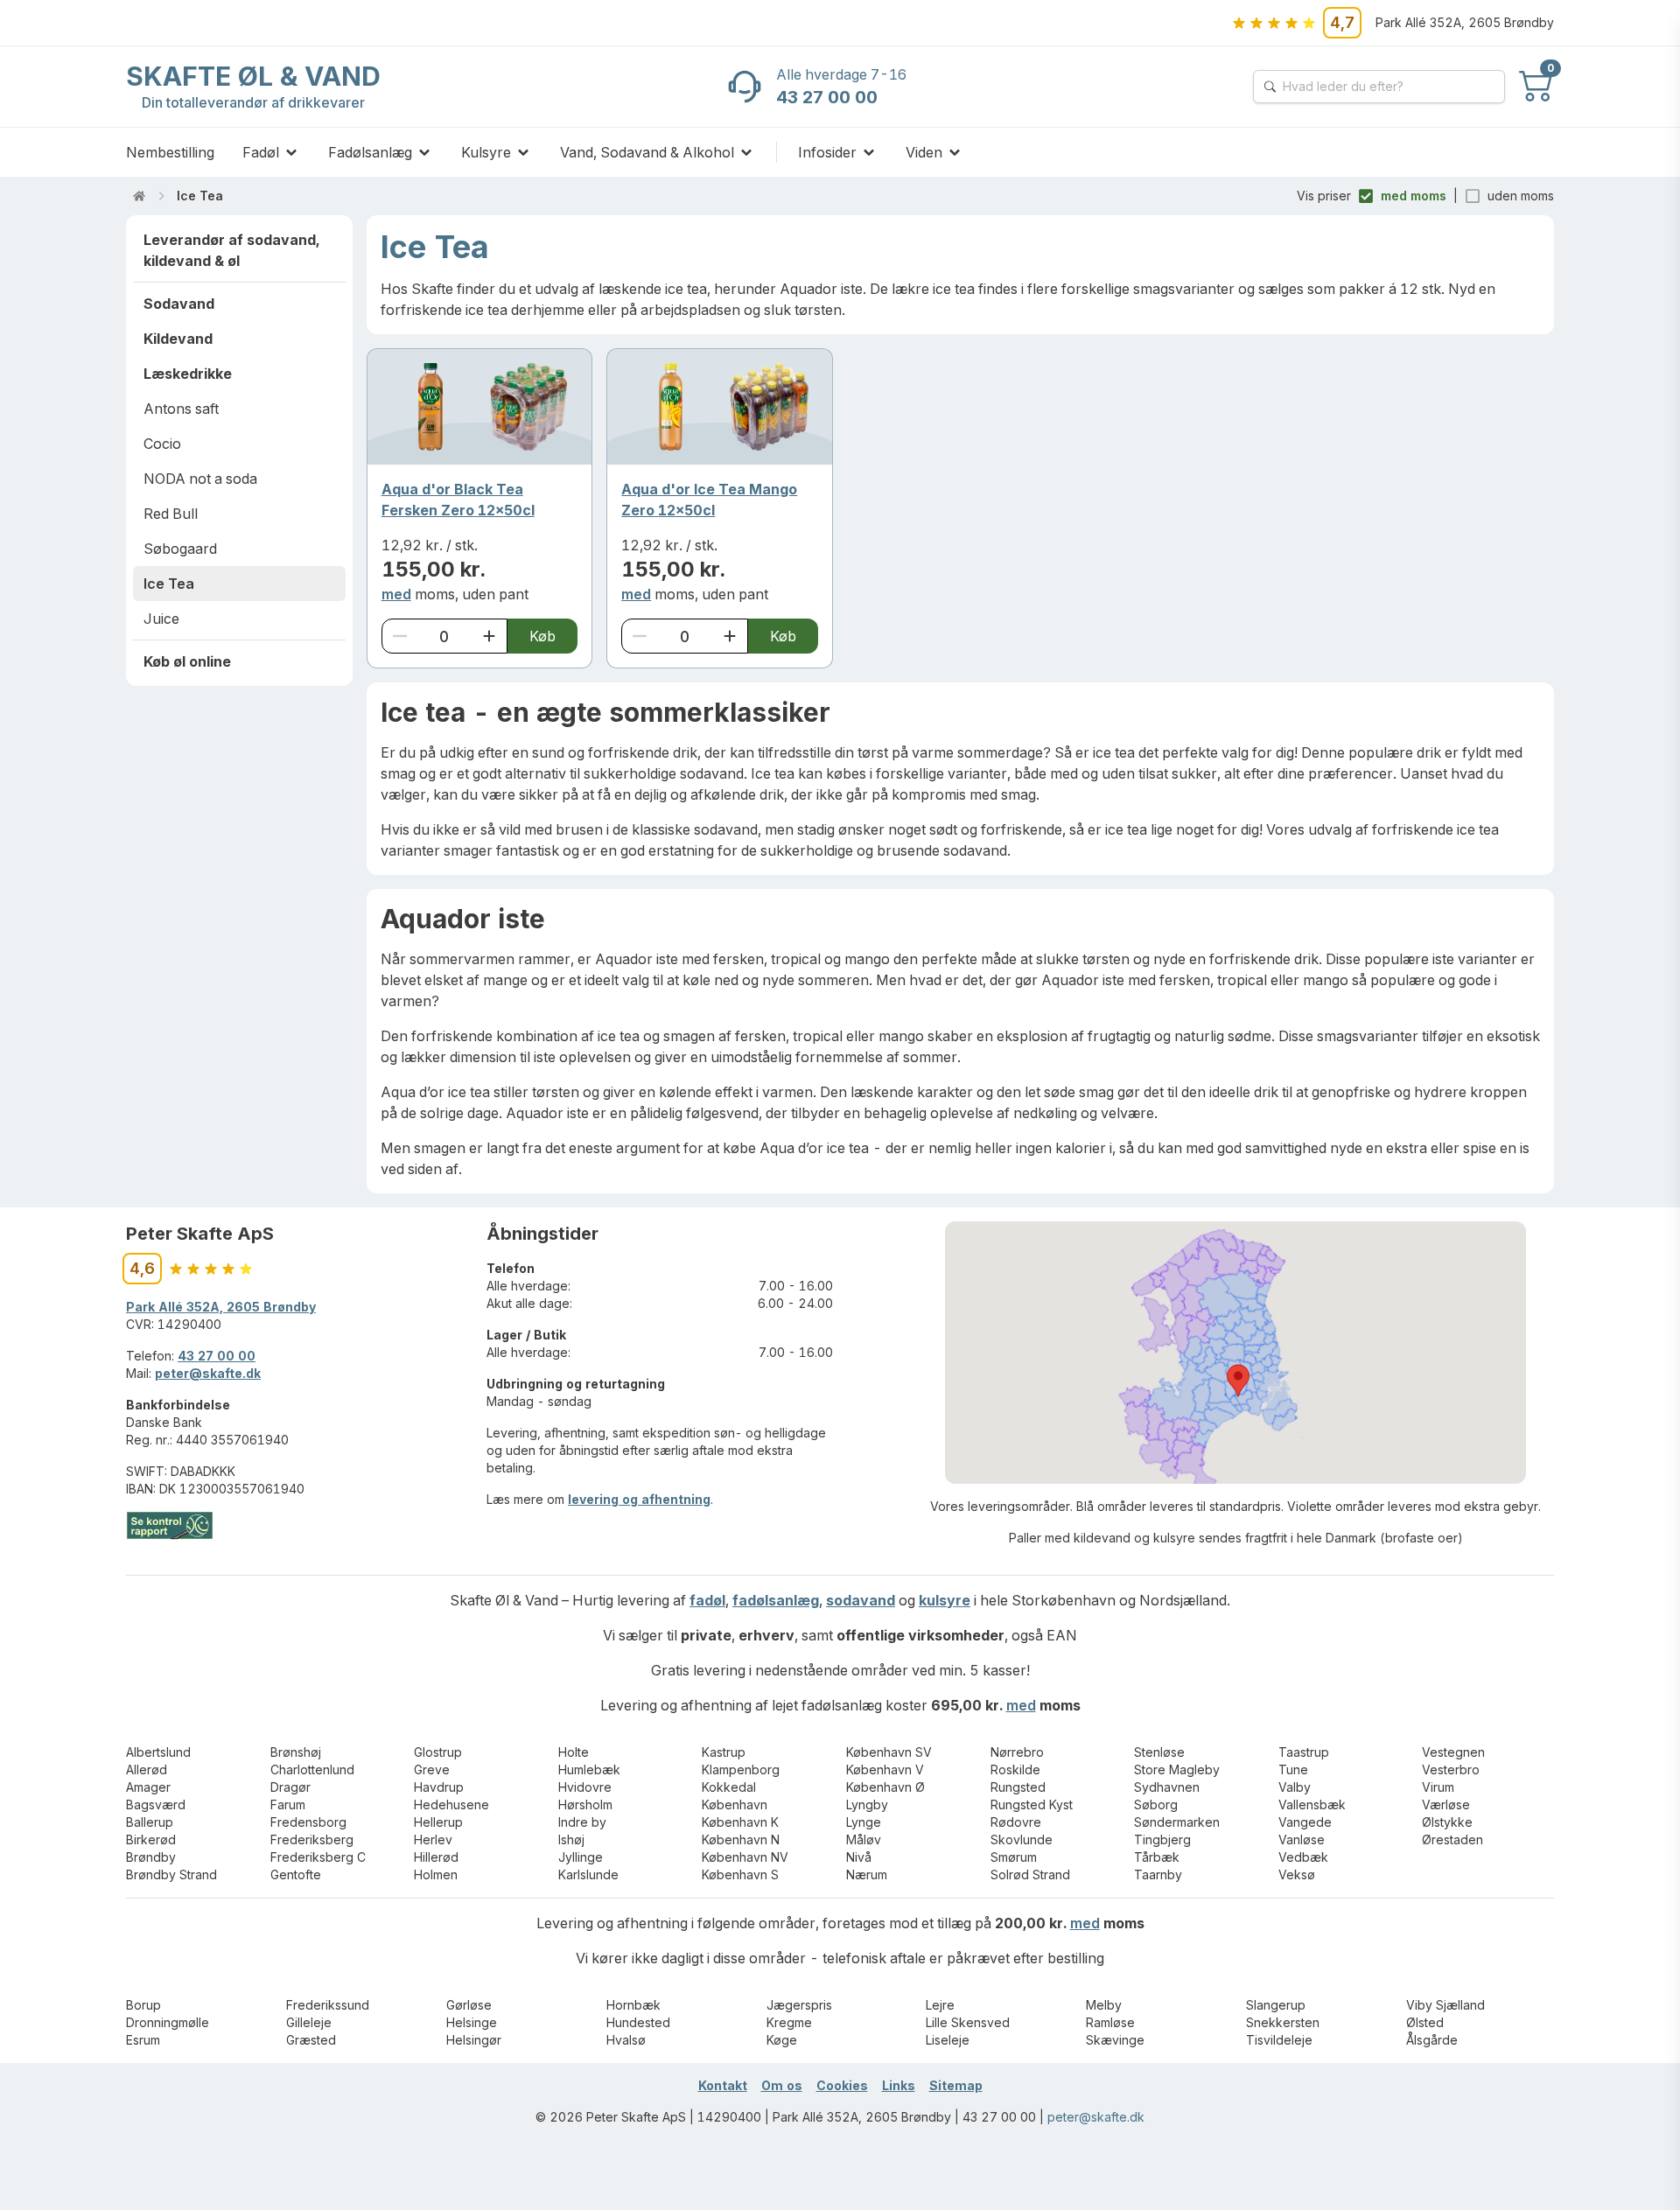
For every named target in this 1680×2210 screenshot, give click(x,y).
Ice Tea (200, 196)
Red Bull (171, 514)
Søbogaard (180, 549)
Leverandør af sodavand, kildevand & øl (231, 250)
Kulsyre (486, 152)
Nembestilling (170, 152)
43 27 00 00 (217, 1356)
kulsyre (945, 1600)
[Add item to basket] (489, 636)
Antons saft (181, 409)
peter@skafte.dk (208, 1373)
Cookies (842, 2085)
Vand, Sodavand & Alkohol (647, 152)
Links (899, 2085)
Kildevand (178, 339)
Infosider (827, 152)
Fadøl (261, 152)
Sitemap (956, 2085)
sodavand (861, 1600)
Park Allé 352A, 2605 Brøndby (221, 1307)
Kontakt (723, 2085)
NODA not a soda (200, 479)
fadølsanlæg (776, 1600)
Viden (924, 152)
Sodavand (179, 304)
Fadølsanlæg (370, 152)
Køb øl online (187, 661)
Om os (782, 2085)
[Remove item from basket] (400, 636)
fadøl (707, 1600)
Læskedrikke (188, 374)
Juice (161, 619)
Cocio (162, 444)
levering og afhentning (639, 1499)
